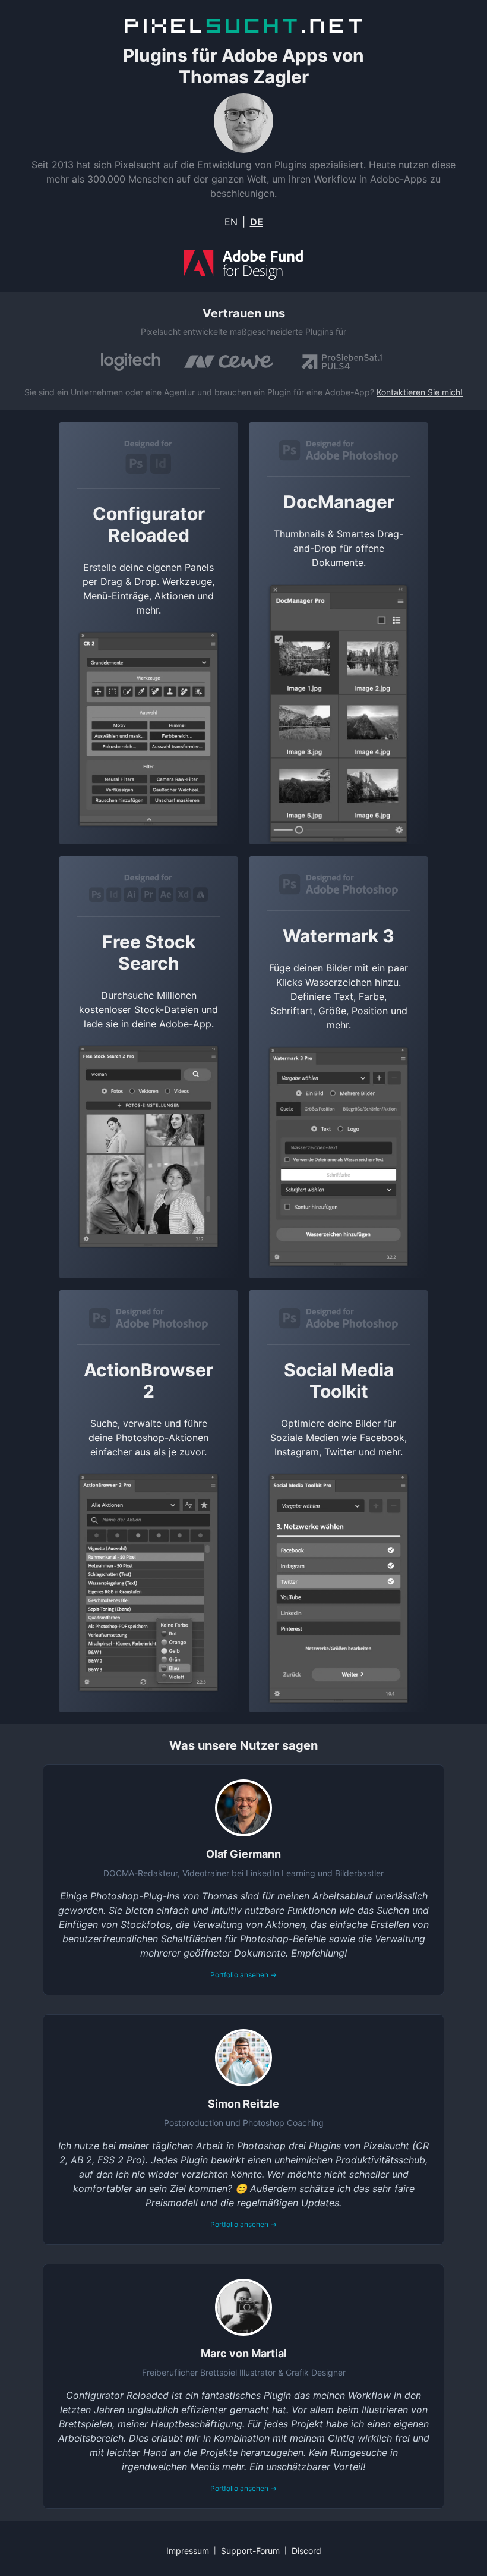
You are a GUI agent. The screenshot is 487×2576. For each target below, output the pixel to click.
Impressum (188, 2551)
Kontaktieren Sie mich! (420, 392)
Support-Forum (250, 2551)
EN (231, 222)
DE (257, 222)
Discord (306, 2551)
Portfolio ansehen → (243, 1975)
